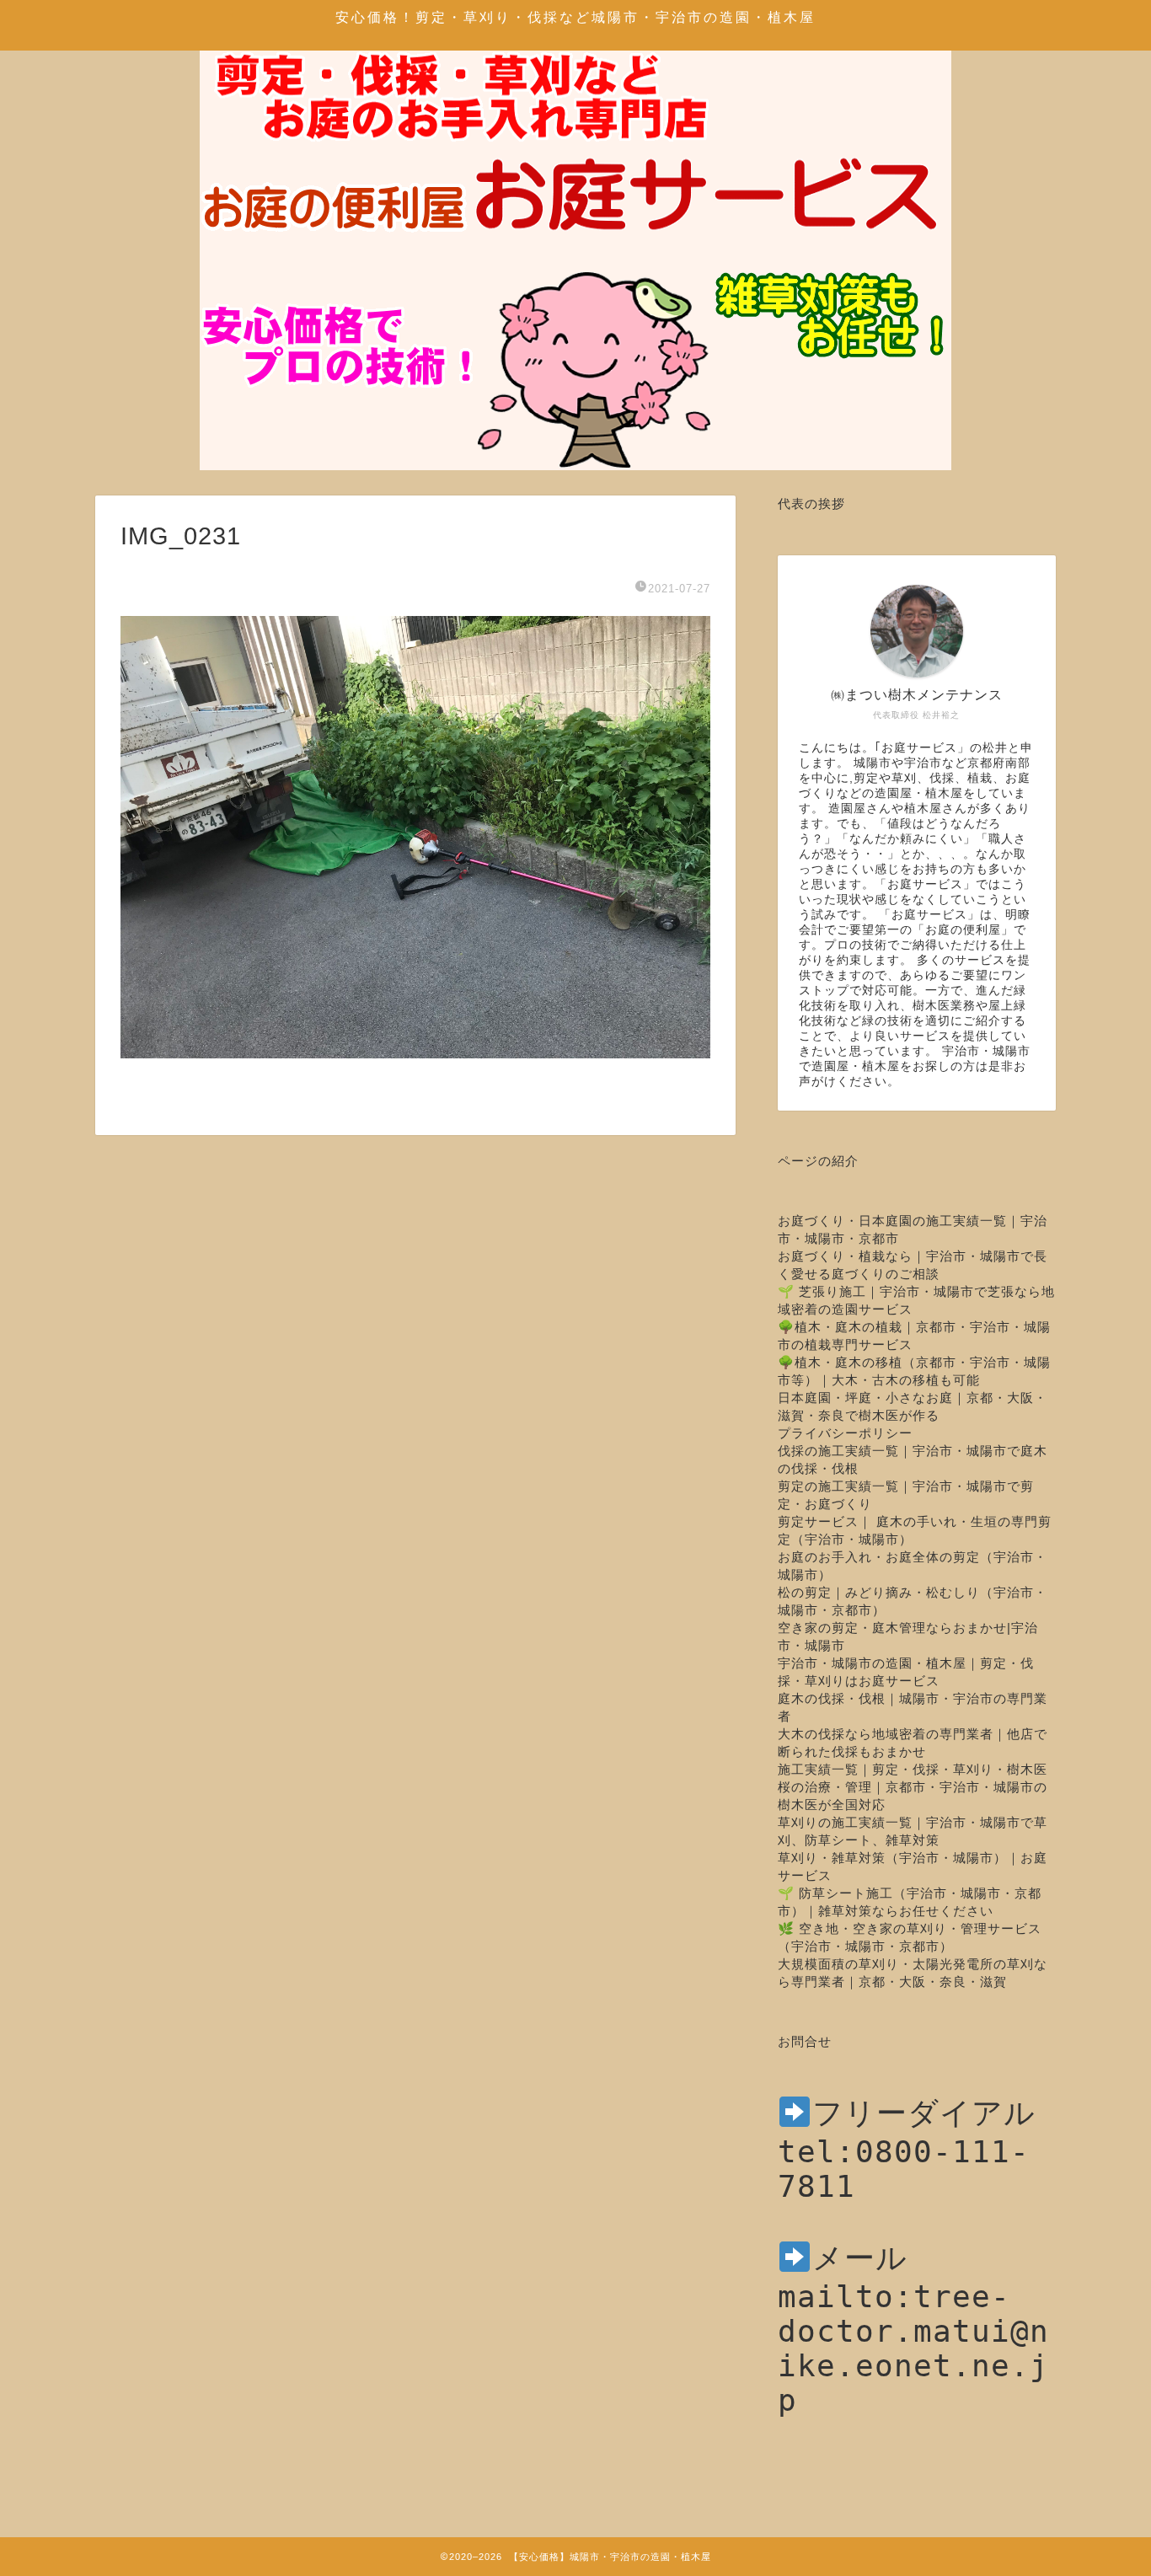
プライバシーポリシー (845, 1433)
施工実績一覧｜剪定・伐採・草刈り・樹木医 (913, 1769)
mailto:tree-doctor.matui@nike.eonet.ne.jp (913, 2348)
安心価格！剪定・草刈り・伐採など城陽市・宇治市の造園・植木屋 (575, 17)
